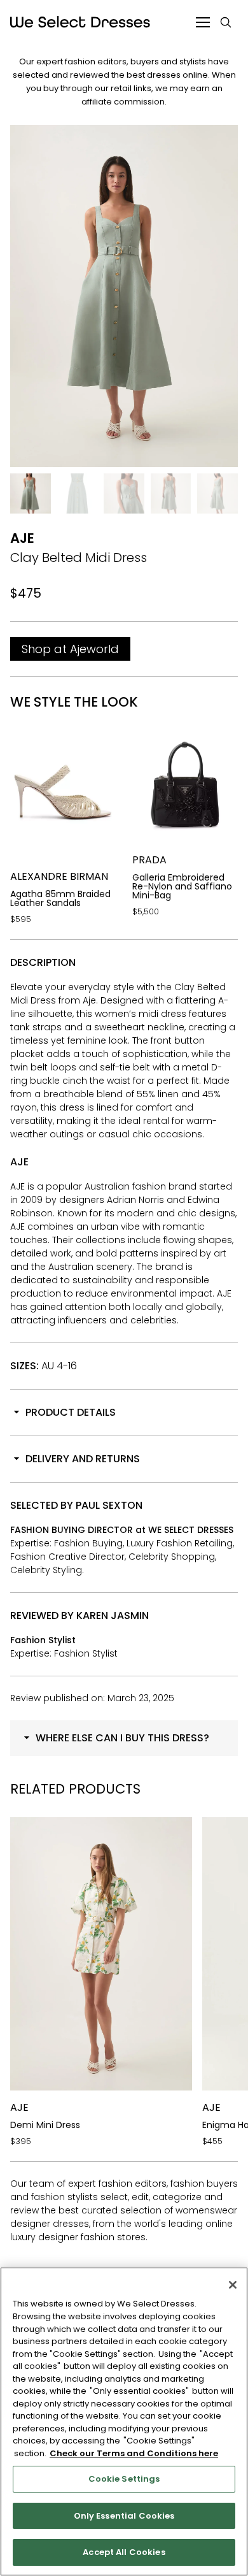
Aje (22, 538)
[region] (124, 2421)
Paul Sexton (109, 1505)
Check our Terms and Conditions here (134, 2453)
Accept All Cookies (124, 2552)
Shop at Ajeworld (70, 649)
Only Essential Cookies (124, 2516)
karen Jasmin (113, 1615)
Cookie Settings (124, 2479)
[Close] (233, 2285)
